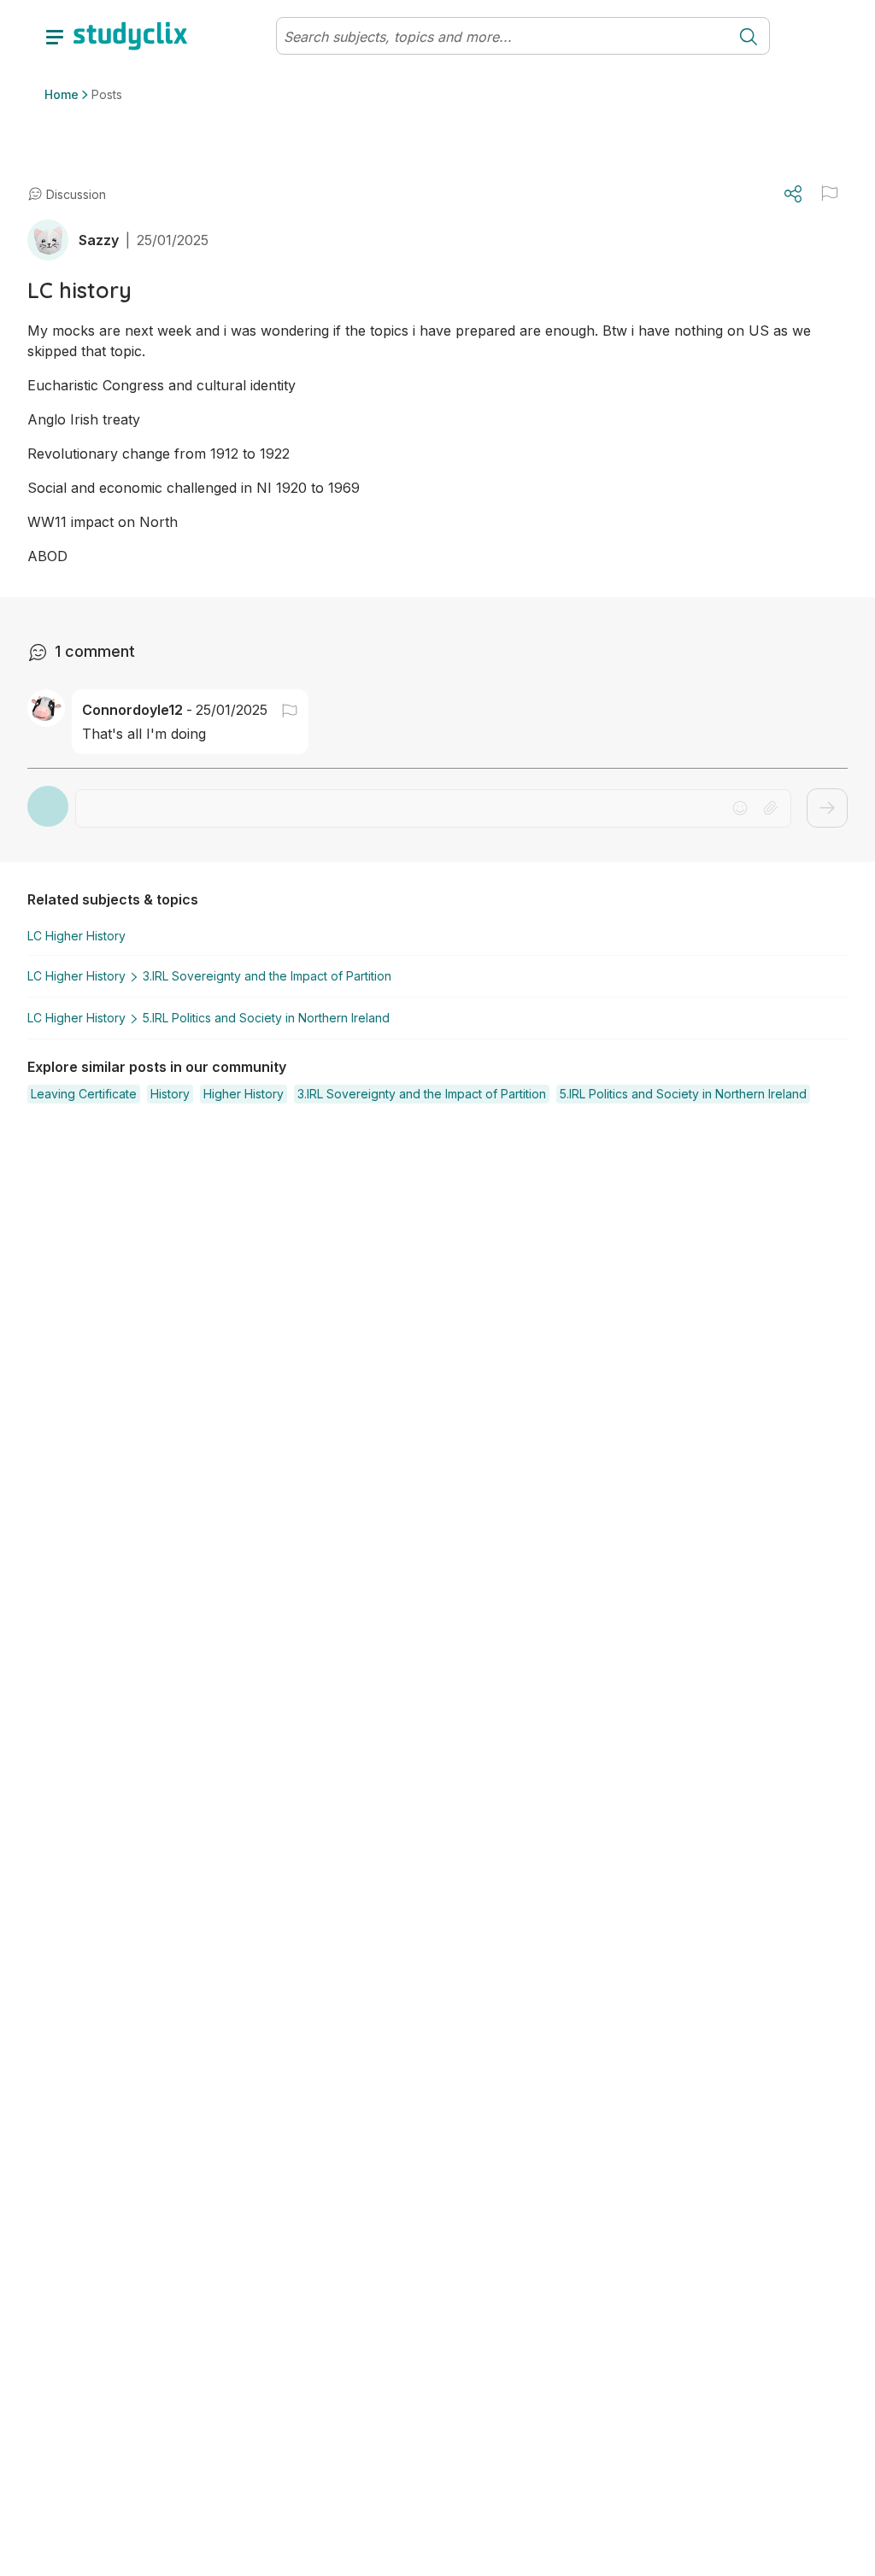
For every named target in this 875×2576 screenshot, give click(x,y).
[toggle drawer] (55, 36)
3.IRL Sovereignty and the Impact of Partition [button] (267, 976)
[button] (830, 193)
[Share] (793, 194)
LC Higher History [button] (76, 936)
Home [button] (62, 94)
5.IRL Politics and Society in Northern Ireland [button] (266, 1018)
